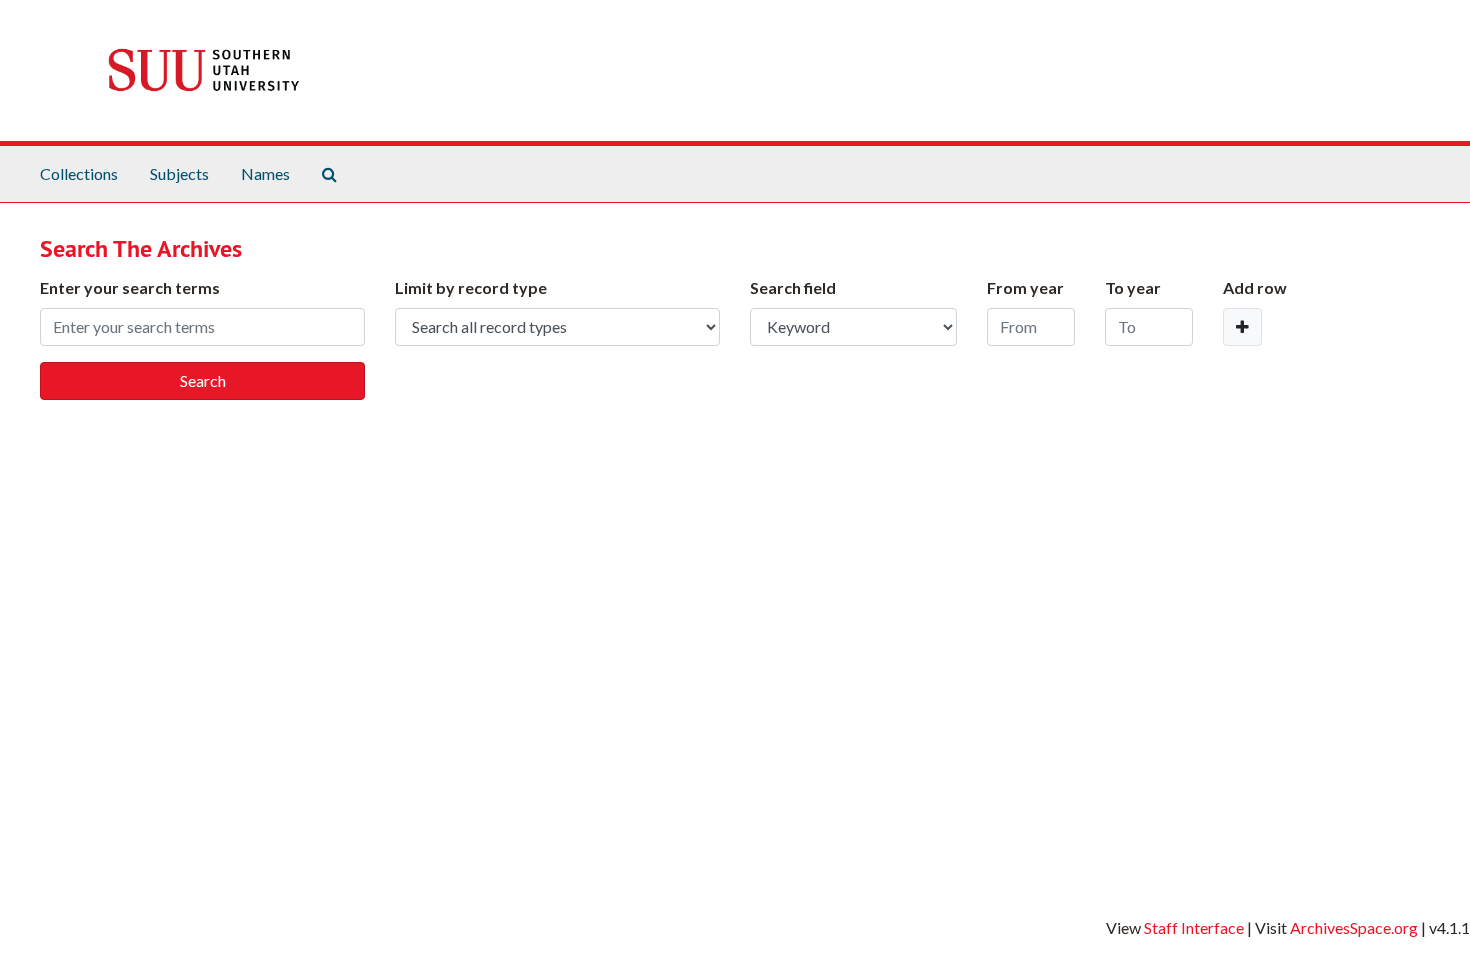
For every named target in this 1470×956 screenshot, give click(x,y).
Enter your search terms (130, 287)
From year (1025, 287)
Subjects (179, 173)
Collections (79, 173)
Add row (1255, 287)
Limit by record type (471, 287)
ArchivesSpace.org (1354, 927)
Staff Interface (1194, 927)
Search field (793, 287)
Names (265, 173)
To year (1133, 287)
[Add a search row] (1242, 327)
